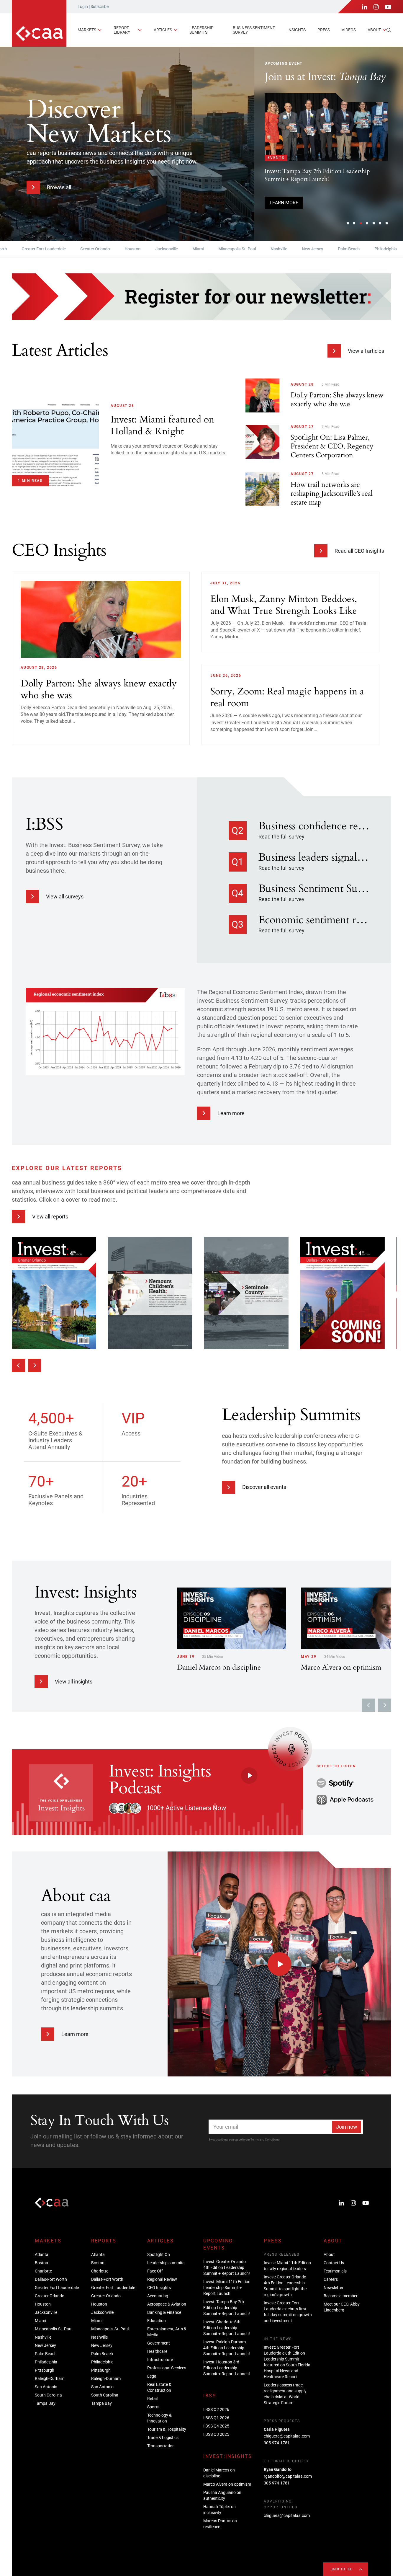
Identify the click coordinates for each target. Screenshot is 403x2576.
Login (83, 6)
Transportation (161, 2446)
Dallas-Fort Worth (51, 2279)
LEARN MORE (298, 190)
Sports (153, 2407)
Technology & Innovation (159, 2418)
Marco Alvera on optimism (227, 2484)
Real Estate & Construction (159, 2387)
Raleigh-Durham (50, 2378)
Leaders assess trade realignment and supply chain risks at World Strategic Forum (285, 2394)
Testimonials (335, 2271)
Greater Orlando (49, 249)
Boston (41, 2263)
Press (324, 30)
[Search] (389, 30)
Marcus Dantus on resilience (220, 2524)
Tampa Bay (45, 2403)
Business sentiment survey (254, 30)
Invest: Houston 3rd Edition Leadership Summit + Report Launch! (227, 2368)
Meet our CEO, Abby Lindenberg (342, 2307)
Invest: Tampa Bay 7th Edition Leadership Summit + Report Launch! (227, 2308)
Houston (86, 249)
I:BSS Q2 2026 (216, 2409)
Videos (349, 30)
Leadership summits (201, 30)
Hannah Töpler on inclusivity (219, 2510)
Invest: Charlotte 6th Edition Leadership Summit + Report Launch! (227, 2328)
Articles (163, 30)
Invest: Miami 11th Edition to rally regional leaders (287, 2266)
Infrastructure (160, 2360)
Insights (296, 30)
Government (159, 2343)
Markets (87, 30)
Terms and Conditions (265, 2139)
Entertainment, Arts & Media (167, 2332)
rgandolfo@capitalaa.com (288, 2476)
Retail (152, 2399)
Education (157, 2321)
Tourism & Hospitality (167, 2429)
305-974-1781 (277, 2443)
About (374, 30)
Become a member (341, 2296)
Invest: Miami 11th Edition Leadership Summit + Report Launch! (227, 2288)
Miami (152, 249)
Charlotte (43, 2271)
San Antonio (46, 2387)
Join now (347, 2127)
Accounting (158, 2296)
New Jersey (266, 249)
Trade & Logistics (163, 2438)
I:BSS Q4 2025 (216, 2426)
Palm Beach (302, 249)
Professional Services (167, 2368)
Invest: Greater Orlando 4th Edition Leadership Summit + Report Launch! (227, 2267)
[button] (348, 223)
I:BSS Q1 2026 (216, 2418)
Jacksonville (120, 249)
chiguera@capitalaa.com (287, 2436)
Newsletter (334, 2288)
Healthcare (157, 2351)
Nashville (232, 249)
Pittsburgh (375, 249)
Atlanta (42, 2254)
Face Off (155, 2271)
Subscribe (100, 6)
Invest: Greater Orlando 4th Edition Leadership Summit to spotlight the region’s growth (285, 2286)
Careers (331, 2279)
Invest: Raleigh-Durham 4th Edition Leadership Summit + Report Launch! (227, 2348)
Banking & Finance (164, 2312)
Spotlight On (159, 2254)
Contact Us (334, 2263)
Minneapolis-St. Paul (191, 249)
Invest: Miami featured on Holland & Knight (334, 153)
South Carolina (48, 2395)
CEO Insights (159, 2288)
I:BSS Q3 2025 (216, 2434)
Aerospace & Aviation (167, 2304)
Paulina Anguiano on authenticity (222, 2495)
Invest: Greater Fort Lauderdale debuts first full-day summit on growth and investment (288, 2312)
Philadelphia (339, 249)
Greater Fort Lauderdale (57, 2288)
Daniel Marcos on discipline (219, 2473)
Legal (152, 2376)
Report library (122, 30)
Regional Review (162, 2279)
